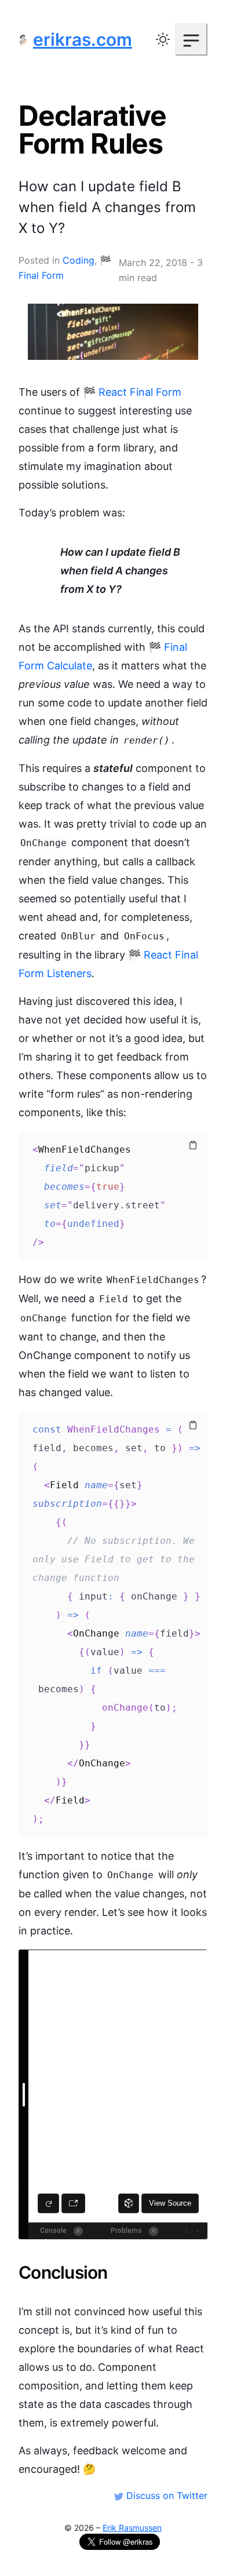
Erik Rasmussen (132, 2528)
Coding (79, 260)
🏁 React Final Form (132, 392)
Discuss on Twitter (165, 2495)
